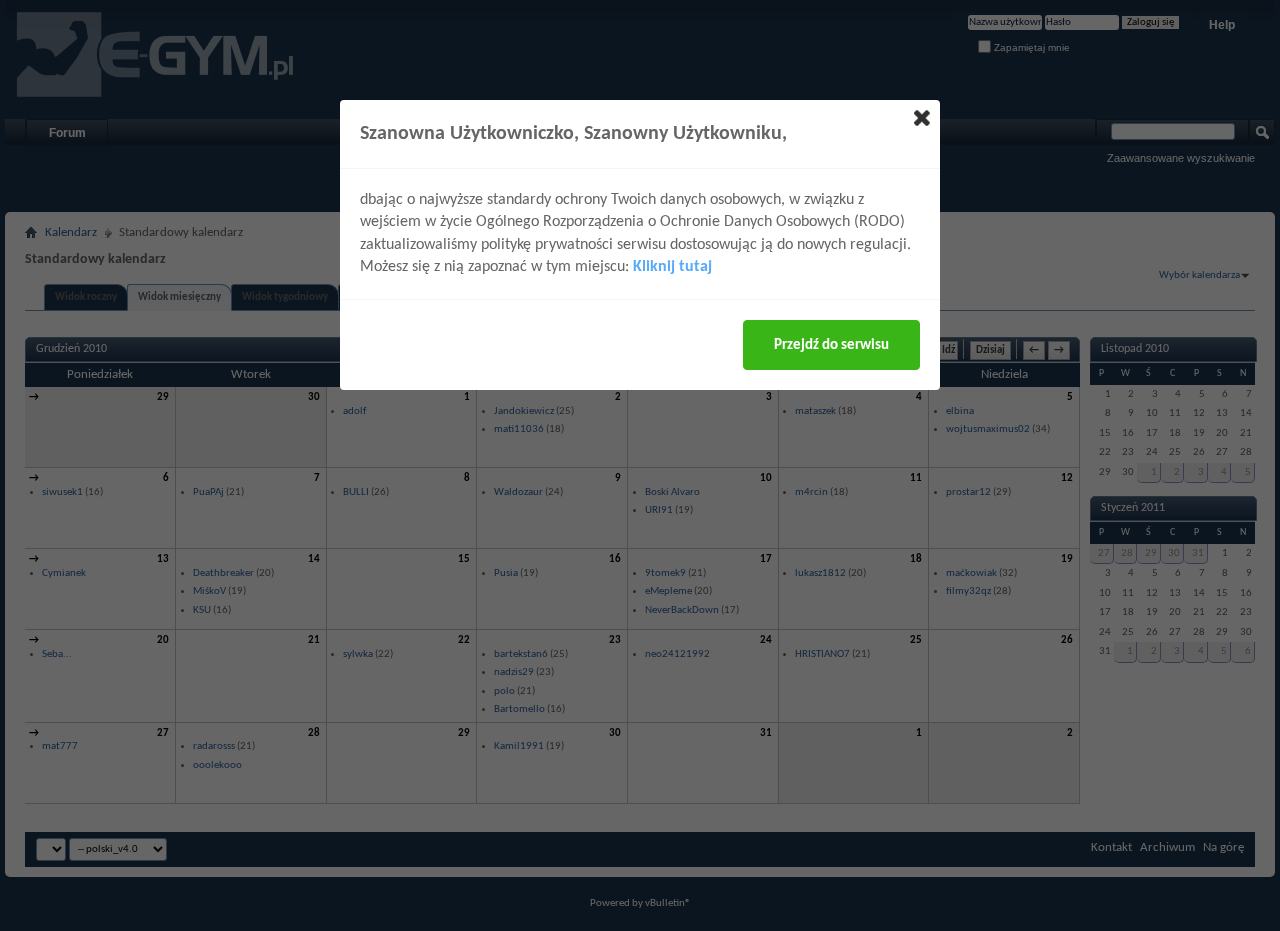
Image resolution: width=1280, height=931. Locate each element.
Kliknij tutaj (672, 267)
